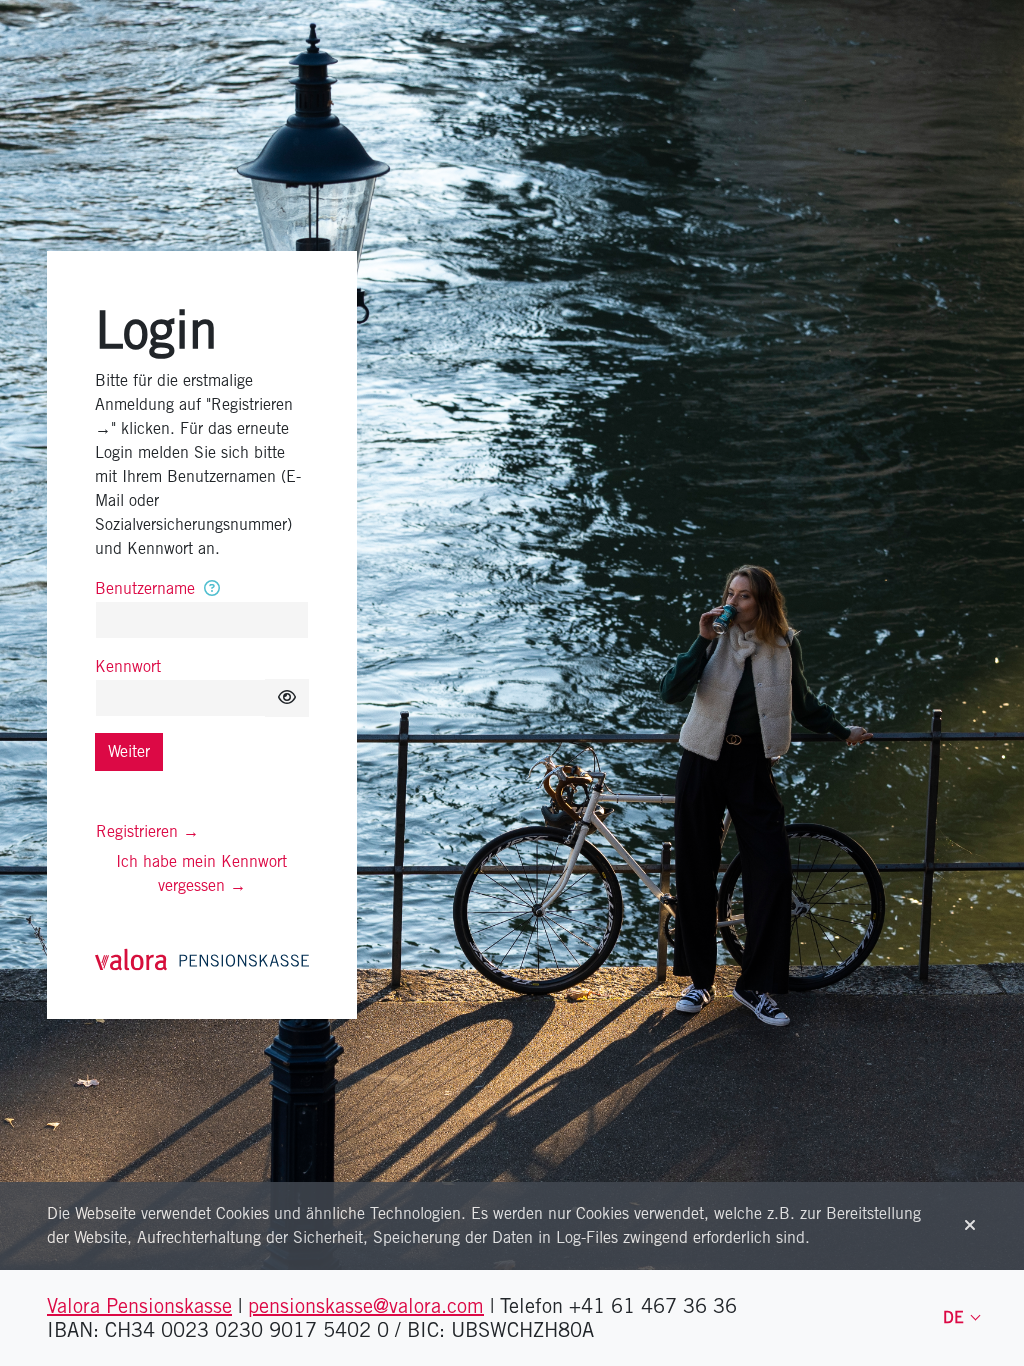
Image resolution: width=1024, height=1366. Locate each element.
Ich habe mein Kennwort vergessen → (201, 873)
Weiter (129, 751)
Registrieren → (147, 831)
